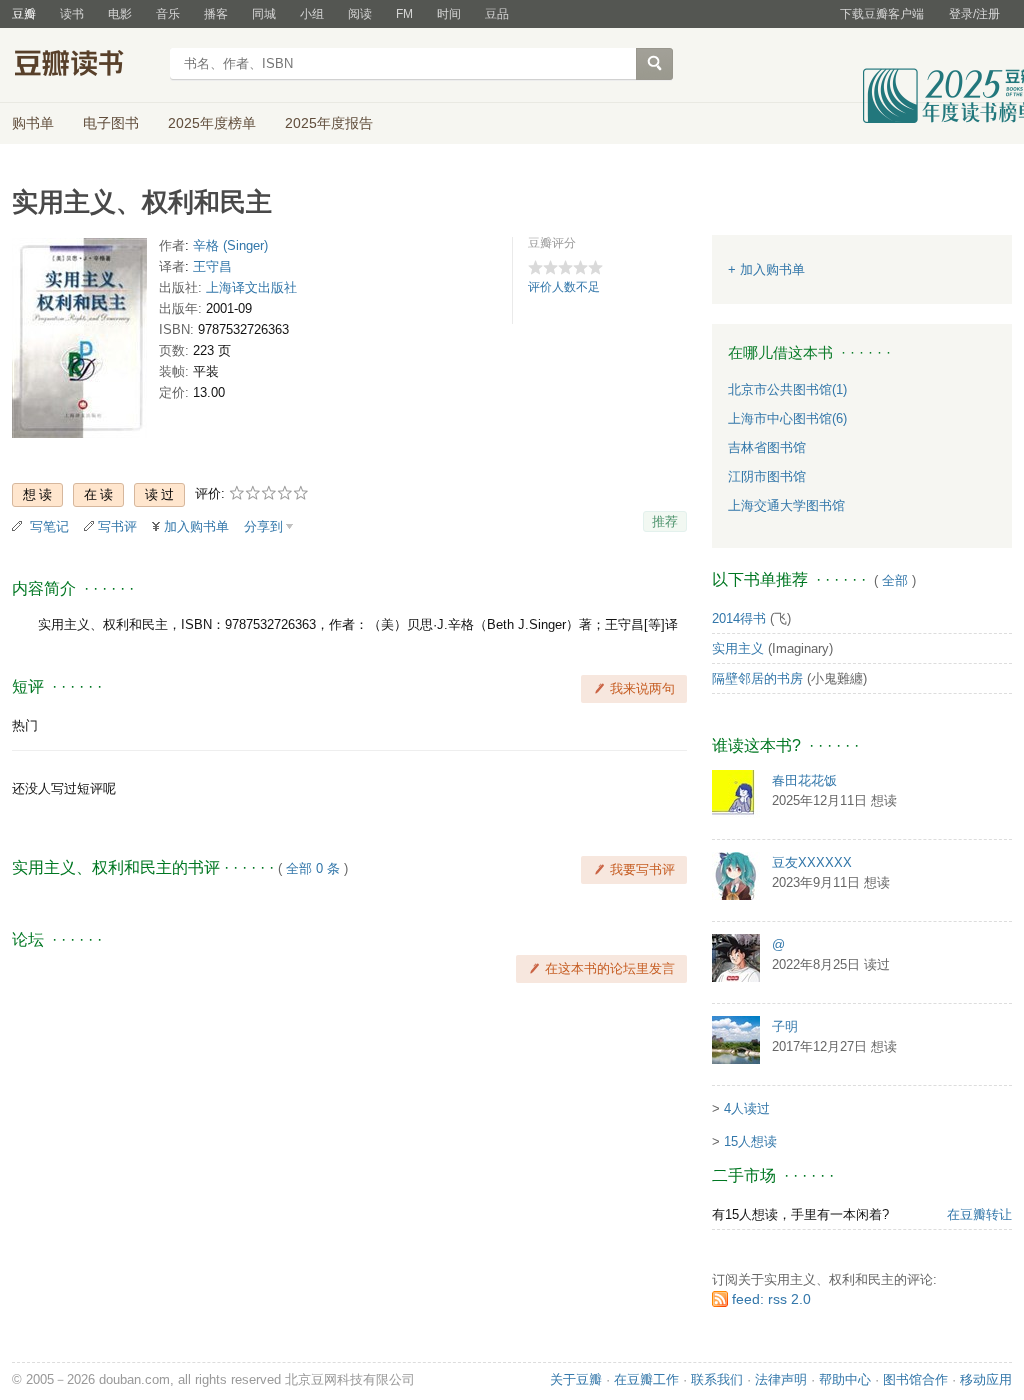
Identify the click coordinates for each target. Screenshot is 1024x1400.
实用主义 (738, 648)
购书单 (33, 123)
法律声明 (781, 1379)
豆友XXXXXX (812, 862)
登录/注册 (974, 14)
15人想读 (750, 1141)
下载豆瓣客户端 (882, 14)
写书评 (117, 526)
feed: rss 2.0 (771, 1299)
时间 (449, 14)
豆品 (497, 14)
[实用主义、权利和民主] (79, 342)
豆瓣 (24, 14)
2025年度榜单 (212, 123)
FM (404, 14)
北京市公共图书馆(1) (787, 389)
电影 (120, 14)
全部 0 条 (313, 868)
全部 (895, 580)
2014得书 (739, 618)
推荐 (665, 521)
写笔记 (49, 526)
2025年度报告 (329, 123)
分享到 (263, 526)
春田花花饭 (804, 780)
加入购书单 (196, 526)
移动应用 (986, 1379)
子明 (785, 1026)
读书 (72, 14)
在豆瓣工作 (646, 1379)
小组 (312, 14)
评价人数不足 (564, 287)
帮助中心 (845, 1379)
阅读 (360, 14)
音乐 (168, 14)
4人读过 (747, 1108)
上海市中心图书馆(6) (787, 418)
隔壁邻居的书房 (757, 678)
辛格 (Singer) (230, 245)
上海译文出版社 (251, 287)
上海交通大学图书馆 (786, 505)
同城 (264, 14)
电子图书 (111, 123)
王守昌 (212, 266)
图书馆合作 (915, 1379)
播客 (216, 14)
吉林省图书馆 (767, 447)
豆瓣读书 (84, 66)
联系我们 (717, 1379)
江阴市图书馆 (767, 476)
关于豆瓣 (576, 1379)
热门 (25, 725)
